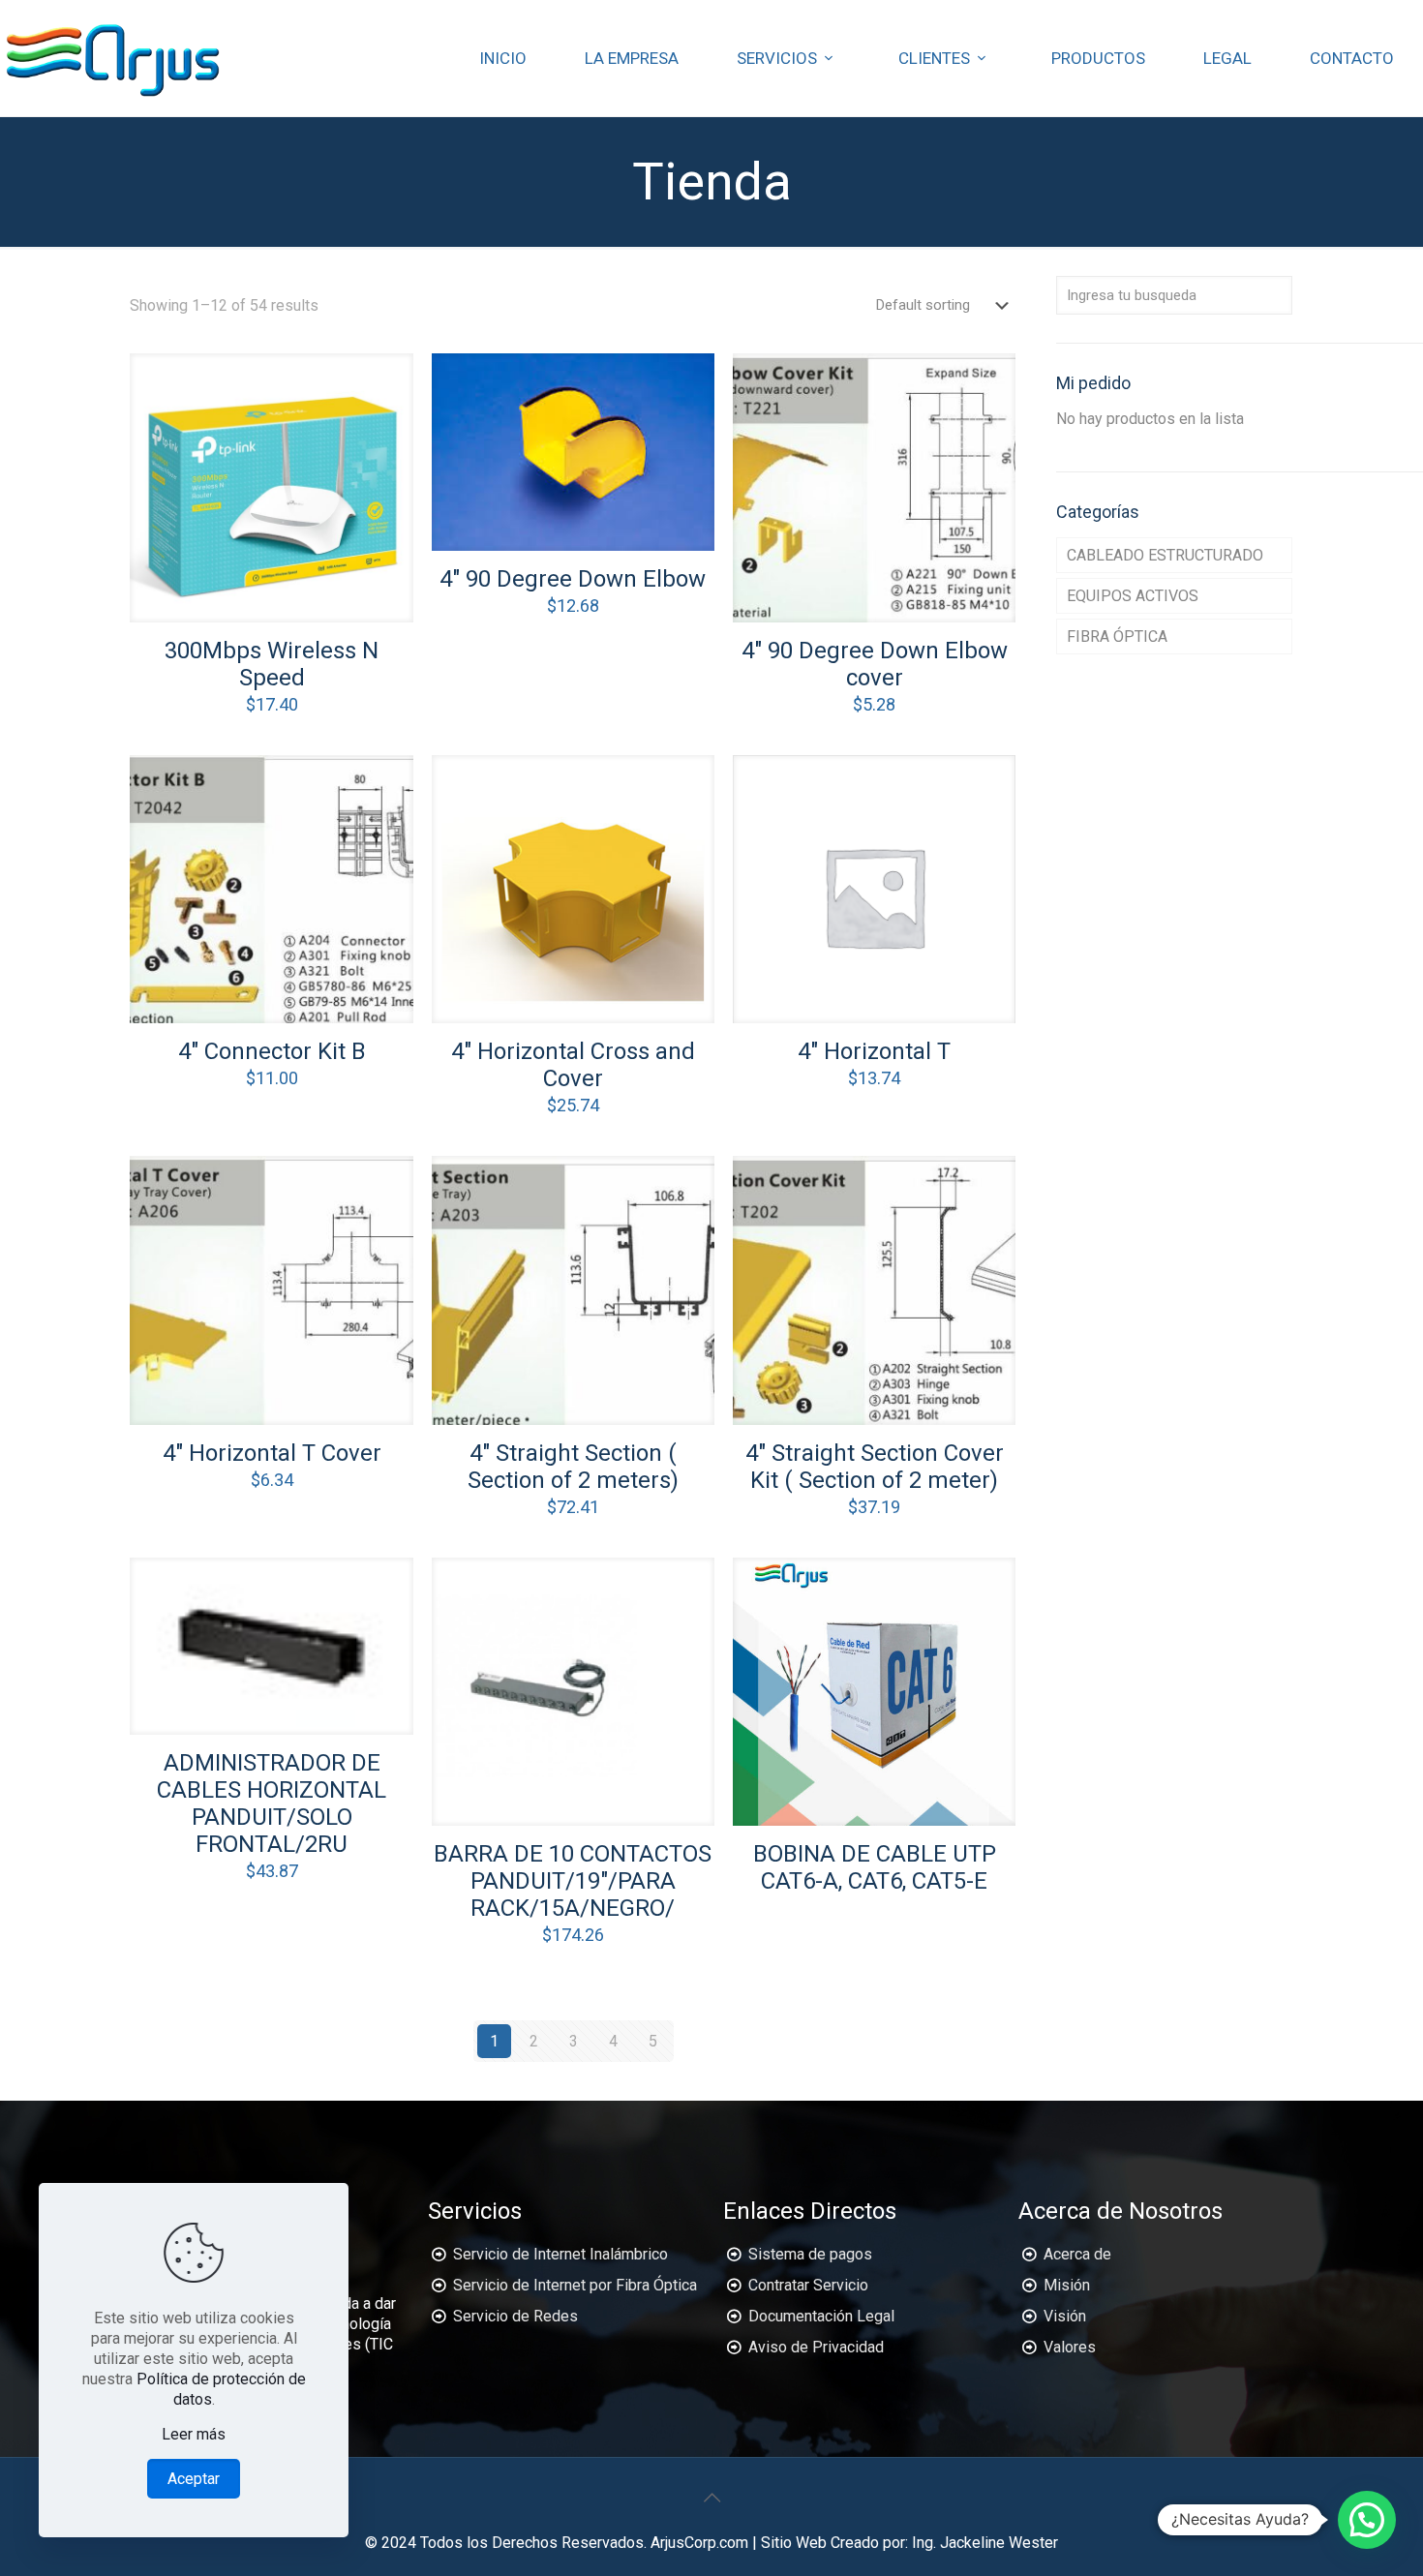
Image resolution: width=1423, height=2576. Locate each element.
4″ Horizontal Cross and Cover (573, 1065)
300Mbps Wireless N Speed (272, 664)
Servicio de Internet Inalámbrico (560, 2254)
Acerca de (1077, 2254)
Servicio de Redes (515, 2316)
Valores (1070, 2347)
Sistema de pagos (810, 2254)
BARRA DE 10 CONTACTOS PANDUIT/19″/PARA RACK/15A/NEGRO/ (573, 1881)
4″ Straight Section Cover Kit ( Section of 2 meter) (875, 1467)
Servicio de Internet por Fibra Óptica (575, 2285)
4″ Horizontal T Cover (272, 1453)
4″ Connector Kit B (272, 1051)
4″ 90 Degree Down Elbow (573, 579)
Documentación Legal (821, 2316)
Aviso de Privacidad (816, 2347)
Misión (1067, 2285)
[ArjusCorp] (114, 58)
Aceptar (194, 2479)
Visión (1065, 2316)
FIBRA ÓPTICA (1117, 636)
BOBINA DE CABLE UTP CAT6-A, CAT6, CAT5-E (875, 1867)
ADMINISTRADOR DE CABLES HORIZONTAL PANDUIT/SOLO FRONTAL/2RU (272, 1803)
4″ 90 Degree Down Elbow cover (875, 664)
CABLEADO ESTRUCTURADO (1165, 555)
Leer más (194, 2434)
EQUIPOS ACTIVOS (1133, 596)
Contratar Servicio (808, 2285)
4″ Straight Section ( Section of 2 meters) (573, 1467)
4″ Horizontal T (874, 1051)
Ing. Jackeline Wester (985, 2543)
